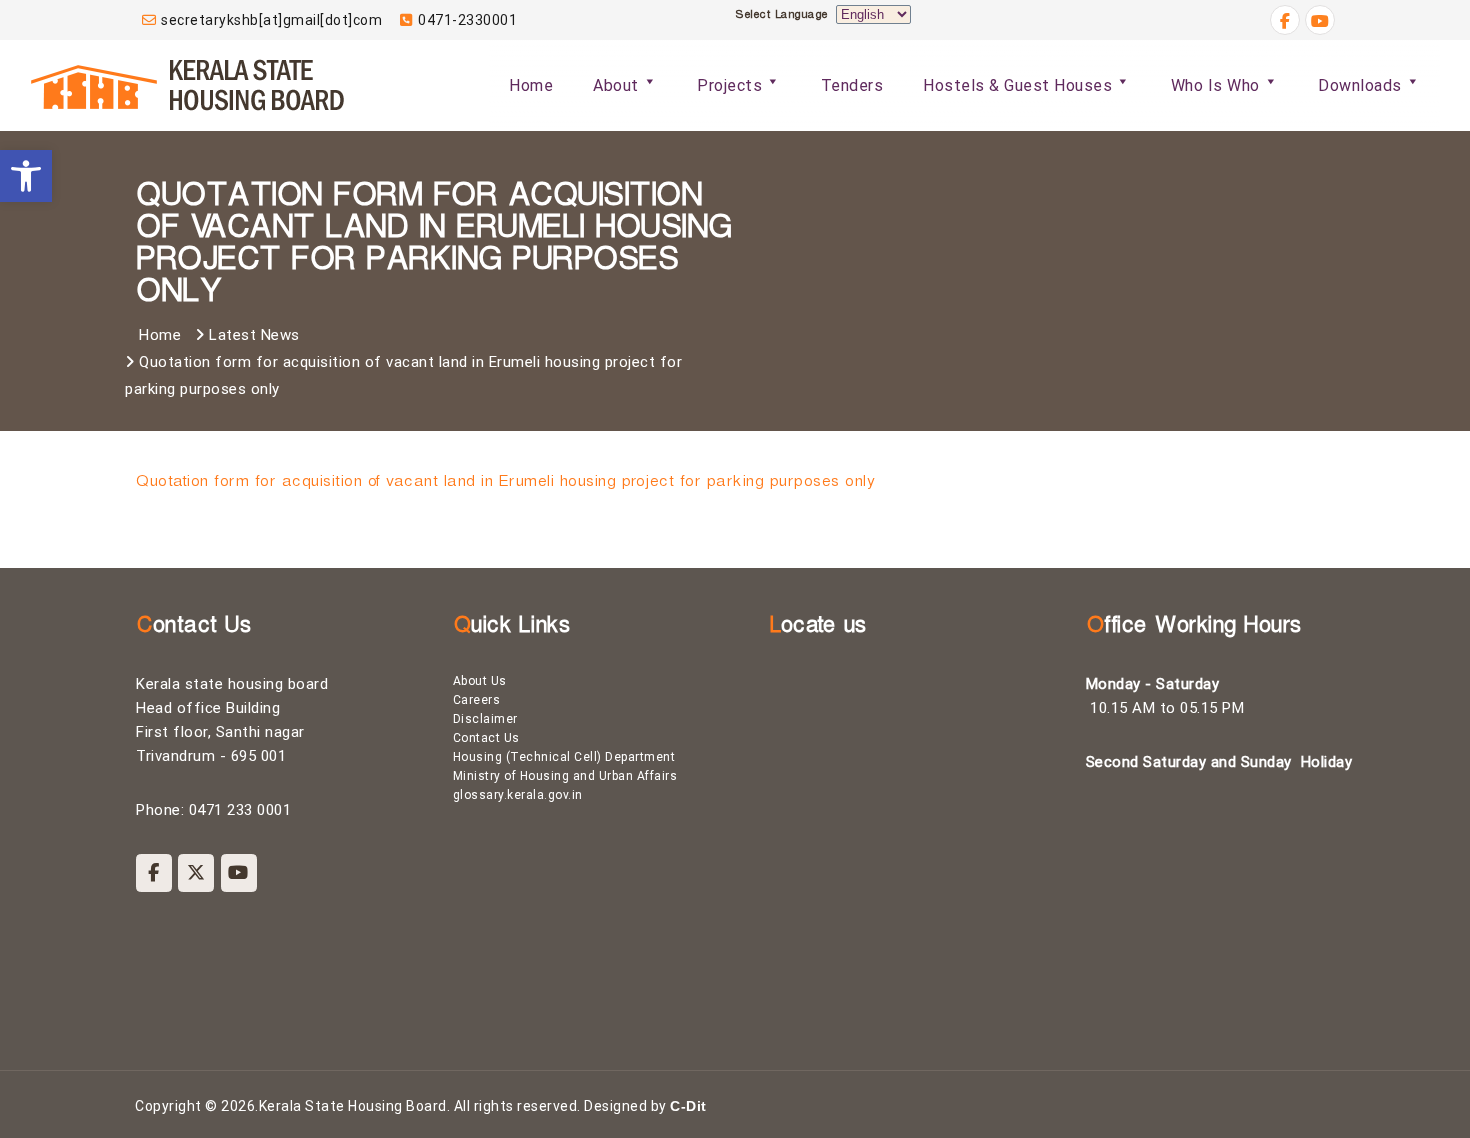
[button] (26, 176)
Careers (477, 700)
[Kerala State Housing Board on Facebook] (154, 873)
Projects (729, 85)
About (616, 85)
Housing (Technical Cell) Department (564, 757)
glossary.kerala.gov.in (518, 795)
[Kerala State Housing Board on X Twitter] (196, 873)
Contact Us (486, 738)
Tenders (852, 85)
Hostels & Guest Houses (1017, 85)
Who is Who (1215, 85)
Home (531, 85)
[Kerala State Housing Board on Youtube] (239, 873)
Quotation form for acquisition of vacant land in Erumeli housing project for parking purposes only (504, 484)
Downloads (1360, 85)
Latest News (254, 335)
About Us (480, 681)
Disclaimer (485, 719)
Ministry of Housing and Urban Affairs (565, 776)
